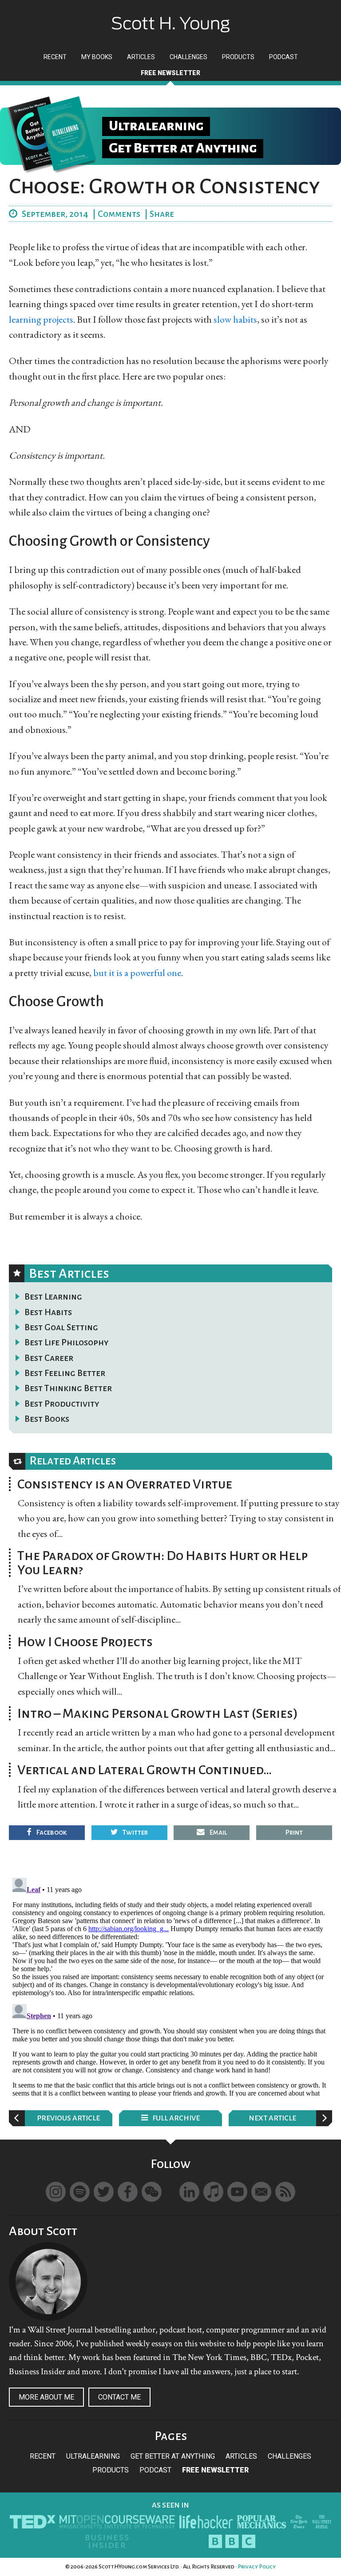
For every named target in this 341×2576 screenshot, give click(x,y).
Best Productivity (62, 1404)
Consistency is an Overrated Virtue (125, 1484)
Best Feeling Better (65, 1373)
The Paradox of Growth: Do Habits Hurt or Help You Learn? (163, 1563)
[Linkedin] (189, 2192)
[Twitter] (104, 2192)
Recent (43, 2456)
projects (58, 319)
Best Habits (48, 1312)
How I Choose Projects (85, 1642)
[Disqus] (170, 1985)
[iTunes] (213, 2192)
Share (162, 214)
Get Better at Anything (173, 2456)
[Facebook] (128, 2192)
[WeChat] (152, 2192)
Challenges (289, 2456)
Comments (119, 214)
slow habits (235, 319)
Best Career (49, 1358)
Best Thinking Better (68, 1388)
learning (25, 319)
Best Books (47, 1419)
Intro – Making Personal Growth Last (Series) (158, 1713)
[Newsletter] (261, 2192)
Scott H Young (170, 17)
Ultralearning (93, 2456)
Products (111, 2470)
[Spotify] (80, 2192)
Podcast (155, 2470)
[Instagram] (56, 2192)
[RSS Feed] (285, 2192)
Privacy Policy (257, 2567)
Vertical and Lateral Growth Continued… (145, 1770)
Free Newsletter (215, 2470)
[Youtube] (237, 2192)
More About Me (46, 2397)
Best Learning (53, 1296)
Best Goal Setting (61, 1327)
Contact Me (119, 2397)
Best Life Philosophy (67, 1342)
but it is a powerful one (137, 973)
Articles (241, 2456)
